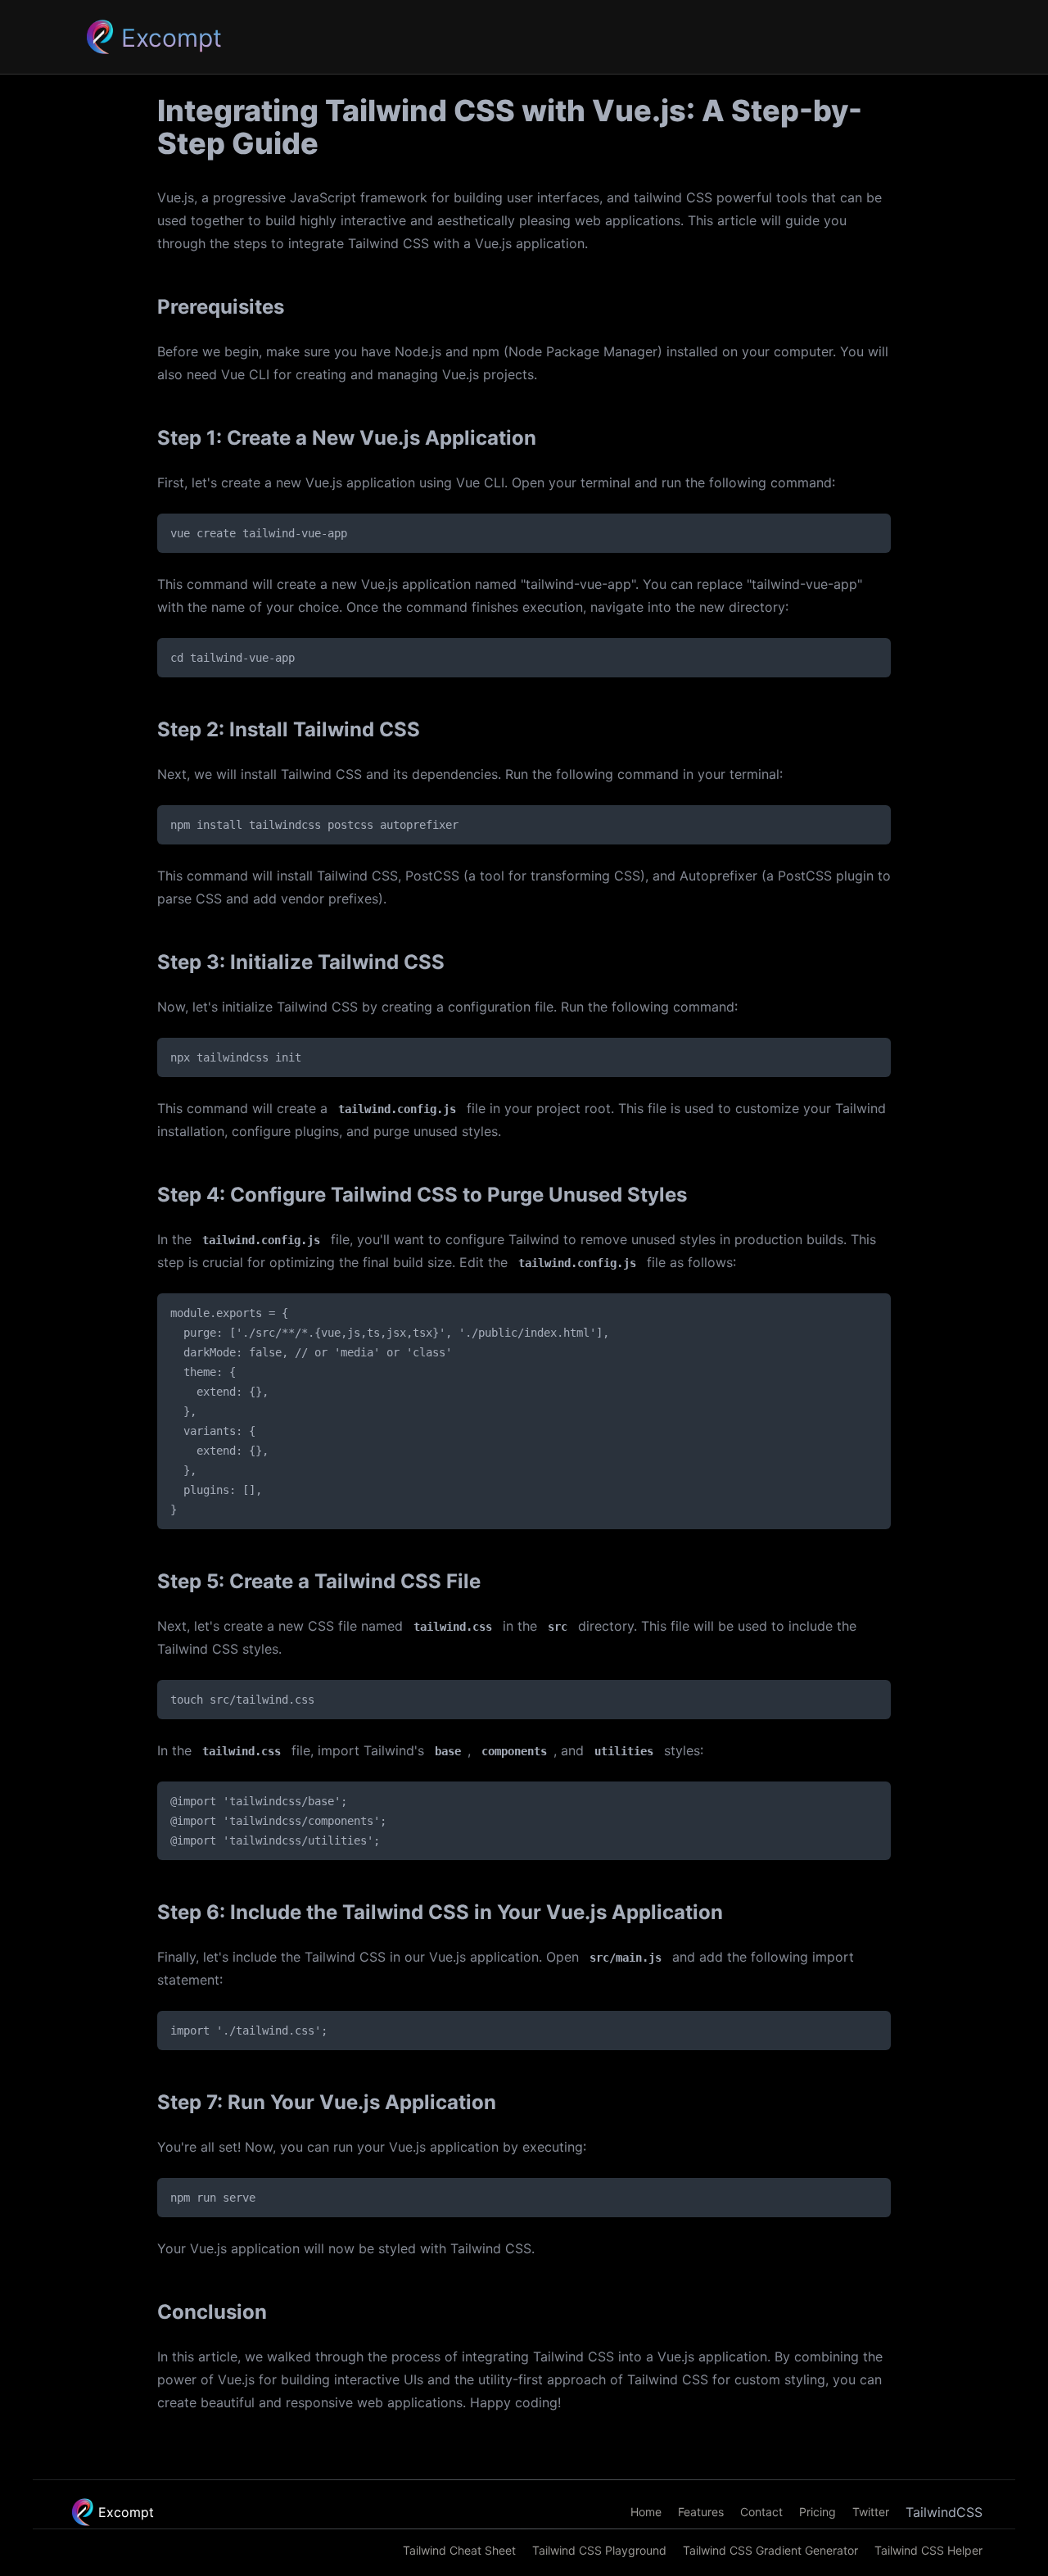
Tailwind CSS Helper (928, 2551)
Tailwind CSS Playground (599, 2551)
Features (701, 2512)
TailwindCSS (944, 2512)
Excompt (126, 2512)
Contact (761, 2512)
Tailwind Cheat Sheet (459, 2551)
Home (646, 2512)
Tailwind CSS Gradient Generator (770, 2551)
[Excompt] (99, 37)
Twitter (871, 2512)
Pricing (818, 2512)
